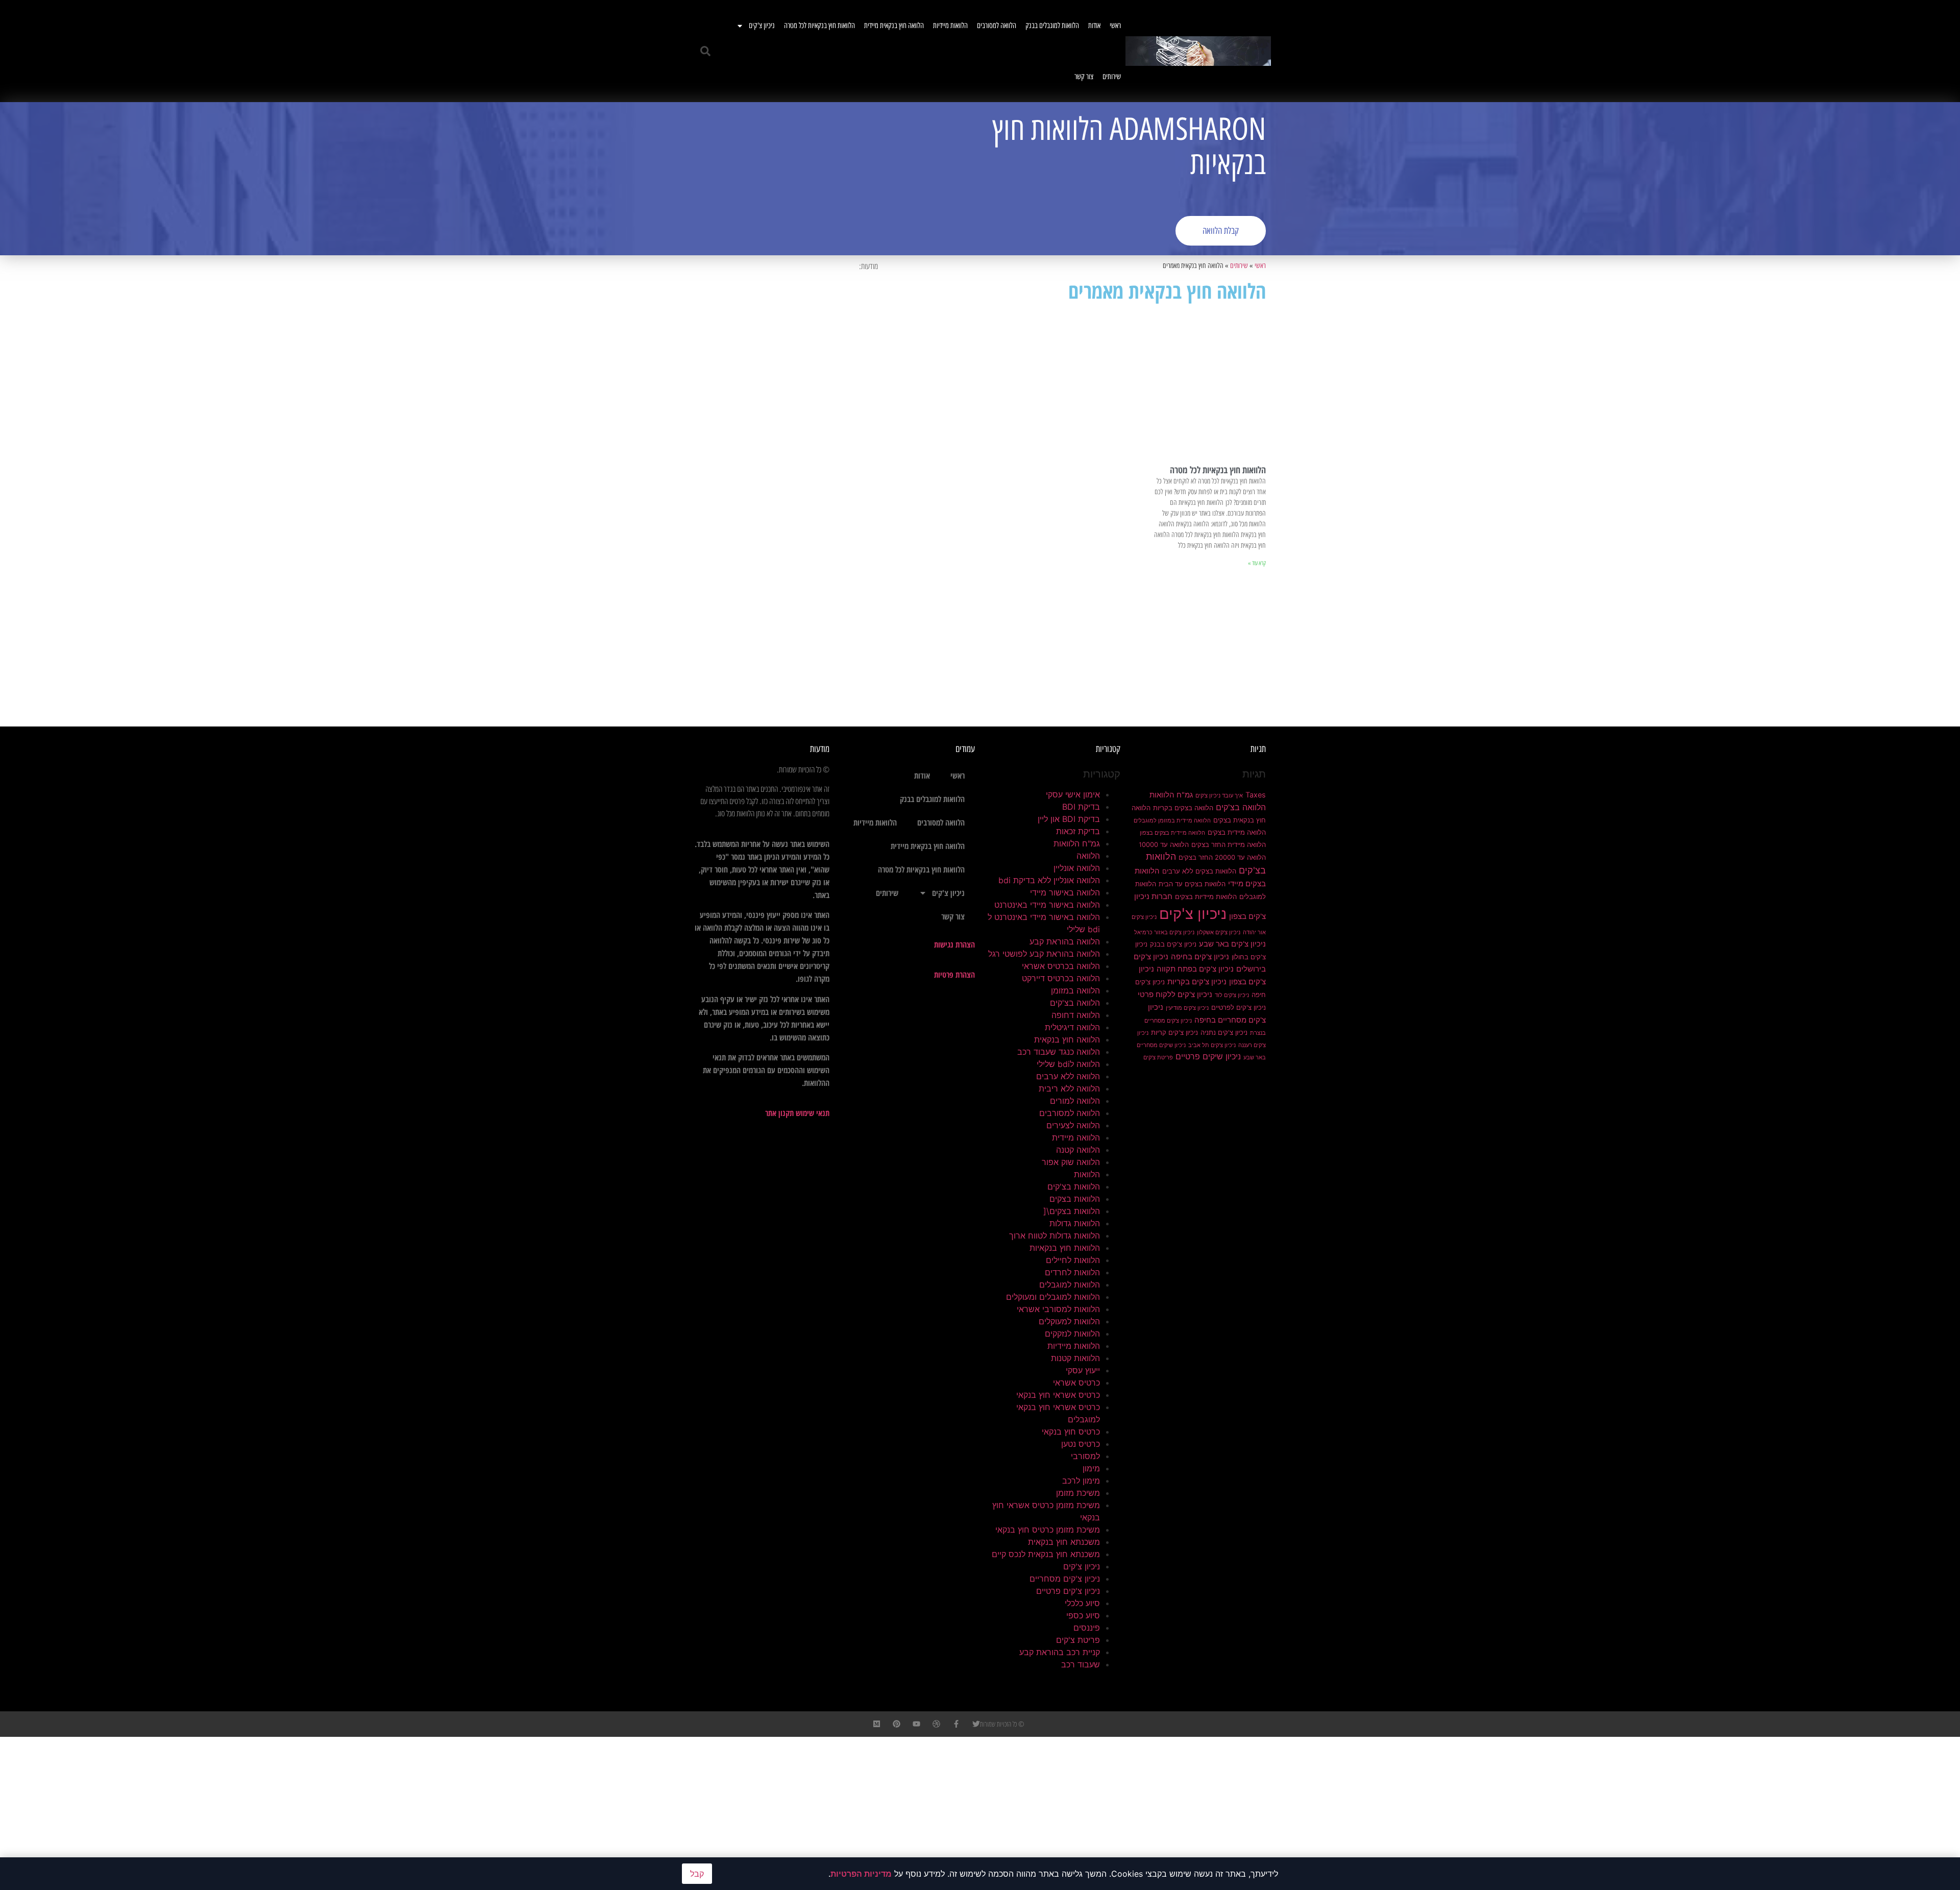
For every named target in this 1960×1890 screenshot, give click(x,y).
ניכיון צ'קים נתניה (1224, 1032)
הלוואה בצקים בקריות (1183, 808)
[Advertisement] (835, 179)
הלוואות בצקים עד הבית (1192, 884)
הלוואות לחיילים (1073, 1260)
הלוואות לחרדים (1072, 1272)
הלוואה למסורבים (997, 26)
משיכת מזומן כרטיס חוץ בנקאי (1048, 1530)
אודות (1094, 26)
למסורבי (1085, 1456)
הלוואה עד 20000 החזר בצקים (1222, 857)
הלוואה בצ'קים (1241, 807)
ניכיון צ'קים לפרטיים (1239, 1007)
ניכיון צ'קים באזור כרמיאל (1164, 932)
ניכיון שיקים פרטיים (1208, 1056)
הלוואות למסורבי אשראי (1058, 1309)
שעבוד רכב (1081, 1664)
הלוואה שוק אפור (1071, 1162)
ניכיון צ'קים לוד (1232, 995)
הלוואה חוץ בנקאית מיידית (894, 26)
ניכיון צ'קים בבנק (1173, 944)
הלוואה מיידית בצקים (1237, 832)
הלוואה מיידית (1076, 1137)
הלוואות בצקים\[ (1072, 1211)
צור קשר (1084, 77)
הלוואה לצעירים (1073, 1125)
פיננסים (1087, 1628)
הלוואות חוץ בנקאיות (1065, 1248)
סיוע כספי (1083, 1615)
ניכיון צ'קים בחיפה (1200, 957)
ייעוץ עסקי (1083, 1370)
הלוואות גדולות (1075, 1223)
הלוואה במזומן (1075, 990)
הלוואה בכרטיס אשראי (1061, 966)
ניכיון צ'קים (762, 26)
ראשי (1115, 26)
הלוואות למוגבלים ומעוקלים (1053, 1297)
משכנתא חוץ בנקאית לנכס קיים (1046, 1554)
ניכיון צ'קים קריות (1174, 1032)
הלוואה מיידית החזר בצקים (1229, 844)
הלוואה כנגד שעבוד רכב (1059, 1052)
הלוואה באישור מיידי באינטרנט (1047, 905)
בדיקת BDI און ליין (1069, 819)
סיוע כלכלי (1082, 1603)
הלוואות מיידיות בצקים (1206, 896)
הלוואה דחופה (1076, 1015)
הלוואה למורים (1075, 1101)
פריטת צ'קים (1158, 1058)
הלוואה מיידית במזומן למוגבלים (1172, 821)
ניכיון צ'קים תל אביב (1212, 1045)
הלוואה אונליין (1077, 868)
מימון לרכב (1081, 1481)
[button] (705, 51)
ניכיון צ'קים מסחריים (1065, 1579)
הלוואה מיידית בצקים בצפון (1172, 833)
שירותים (1112, 77)
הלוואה (1088, 856)
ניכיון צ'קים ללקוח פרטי (1175, 995)
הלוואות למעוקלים (1069, 1321)
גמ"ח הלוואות (1171, 795)
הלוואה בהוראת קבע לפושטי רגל (1044, 954)
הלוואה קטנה (1078, 1150)
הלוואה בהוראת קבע (1065, 941)
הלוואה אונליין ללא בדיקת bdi (1049, 880)
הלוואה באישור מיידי (1065, 892)
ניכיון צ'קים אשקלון (1219, 932)
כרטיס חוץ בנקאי (1071, 1432)
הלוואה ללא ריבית (1069, 1088)
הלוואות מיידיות (950, 26)
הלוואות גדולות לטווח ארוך (1055, 1235)
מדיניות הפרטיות (861, 1874)
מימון (1091, 1468)
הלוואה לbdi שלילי (1068, 1064)
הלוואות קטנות (1075, 1358)
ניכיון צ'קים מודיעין (1187, 1008)
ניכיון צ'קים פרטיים (1068, 1591)
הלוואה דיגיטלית (1072, 1027)
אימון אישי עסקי (1073, 794)
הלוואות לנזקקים (1072, 1334)
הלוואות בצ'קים (1074, 1186)
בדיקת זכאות (1078, 831)
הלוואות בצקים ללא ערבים (1199, 871)
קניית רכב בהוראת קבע (1060, 1652)
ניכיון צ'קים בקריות (1197, 982)
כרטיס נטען (1081, 1444)
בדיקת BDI (1081, 807)
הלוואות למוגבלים (1070, 1285)
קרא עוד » (1257, 563)
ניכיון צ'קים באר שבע (1232, 944)
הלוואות (1087, 1174)
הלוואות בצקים (1075, 1199)
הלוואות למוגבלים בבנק (1052, 26)
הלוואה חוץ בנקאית (1067, 1039)
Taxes (1256, 795)
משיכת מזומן (1078, 1493)
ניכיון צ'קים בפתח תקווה (1195, 969)
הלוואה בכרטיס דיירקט (1061, 978)
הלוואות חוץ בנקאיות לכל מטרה (819, 26)
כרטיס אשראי (1076, 1383)
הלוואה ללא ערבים (1068, 1076)
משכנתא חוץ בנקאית (1064, 1542)
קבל (697, 1874)
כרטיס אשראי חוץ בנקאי (1058, 1395)
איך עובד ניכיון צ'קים (1219, 796)
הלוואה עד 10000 (1164, 844)
